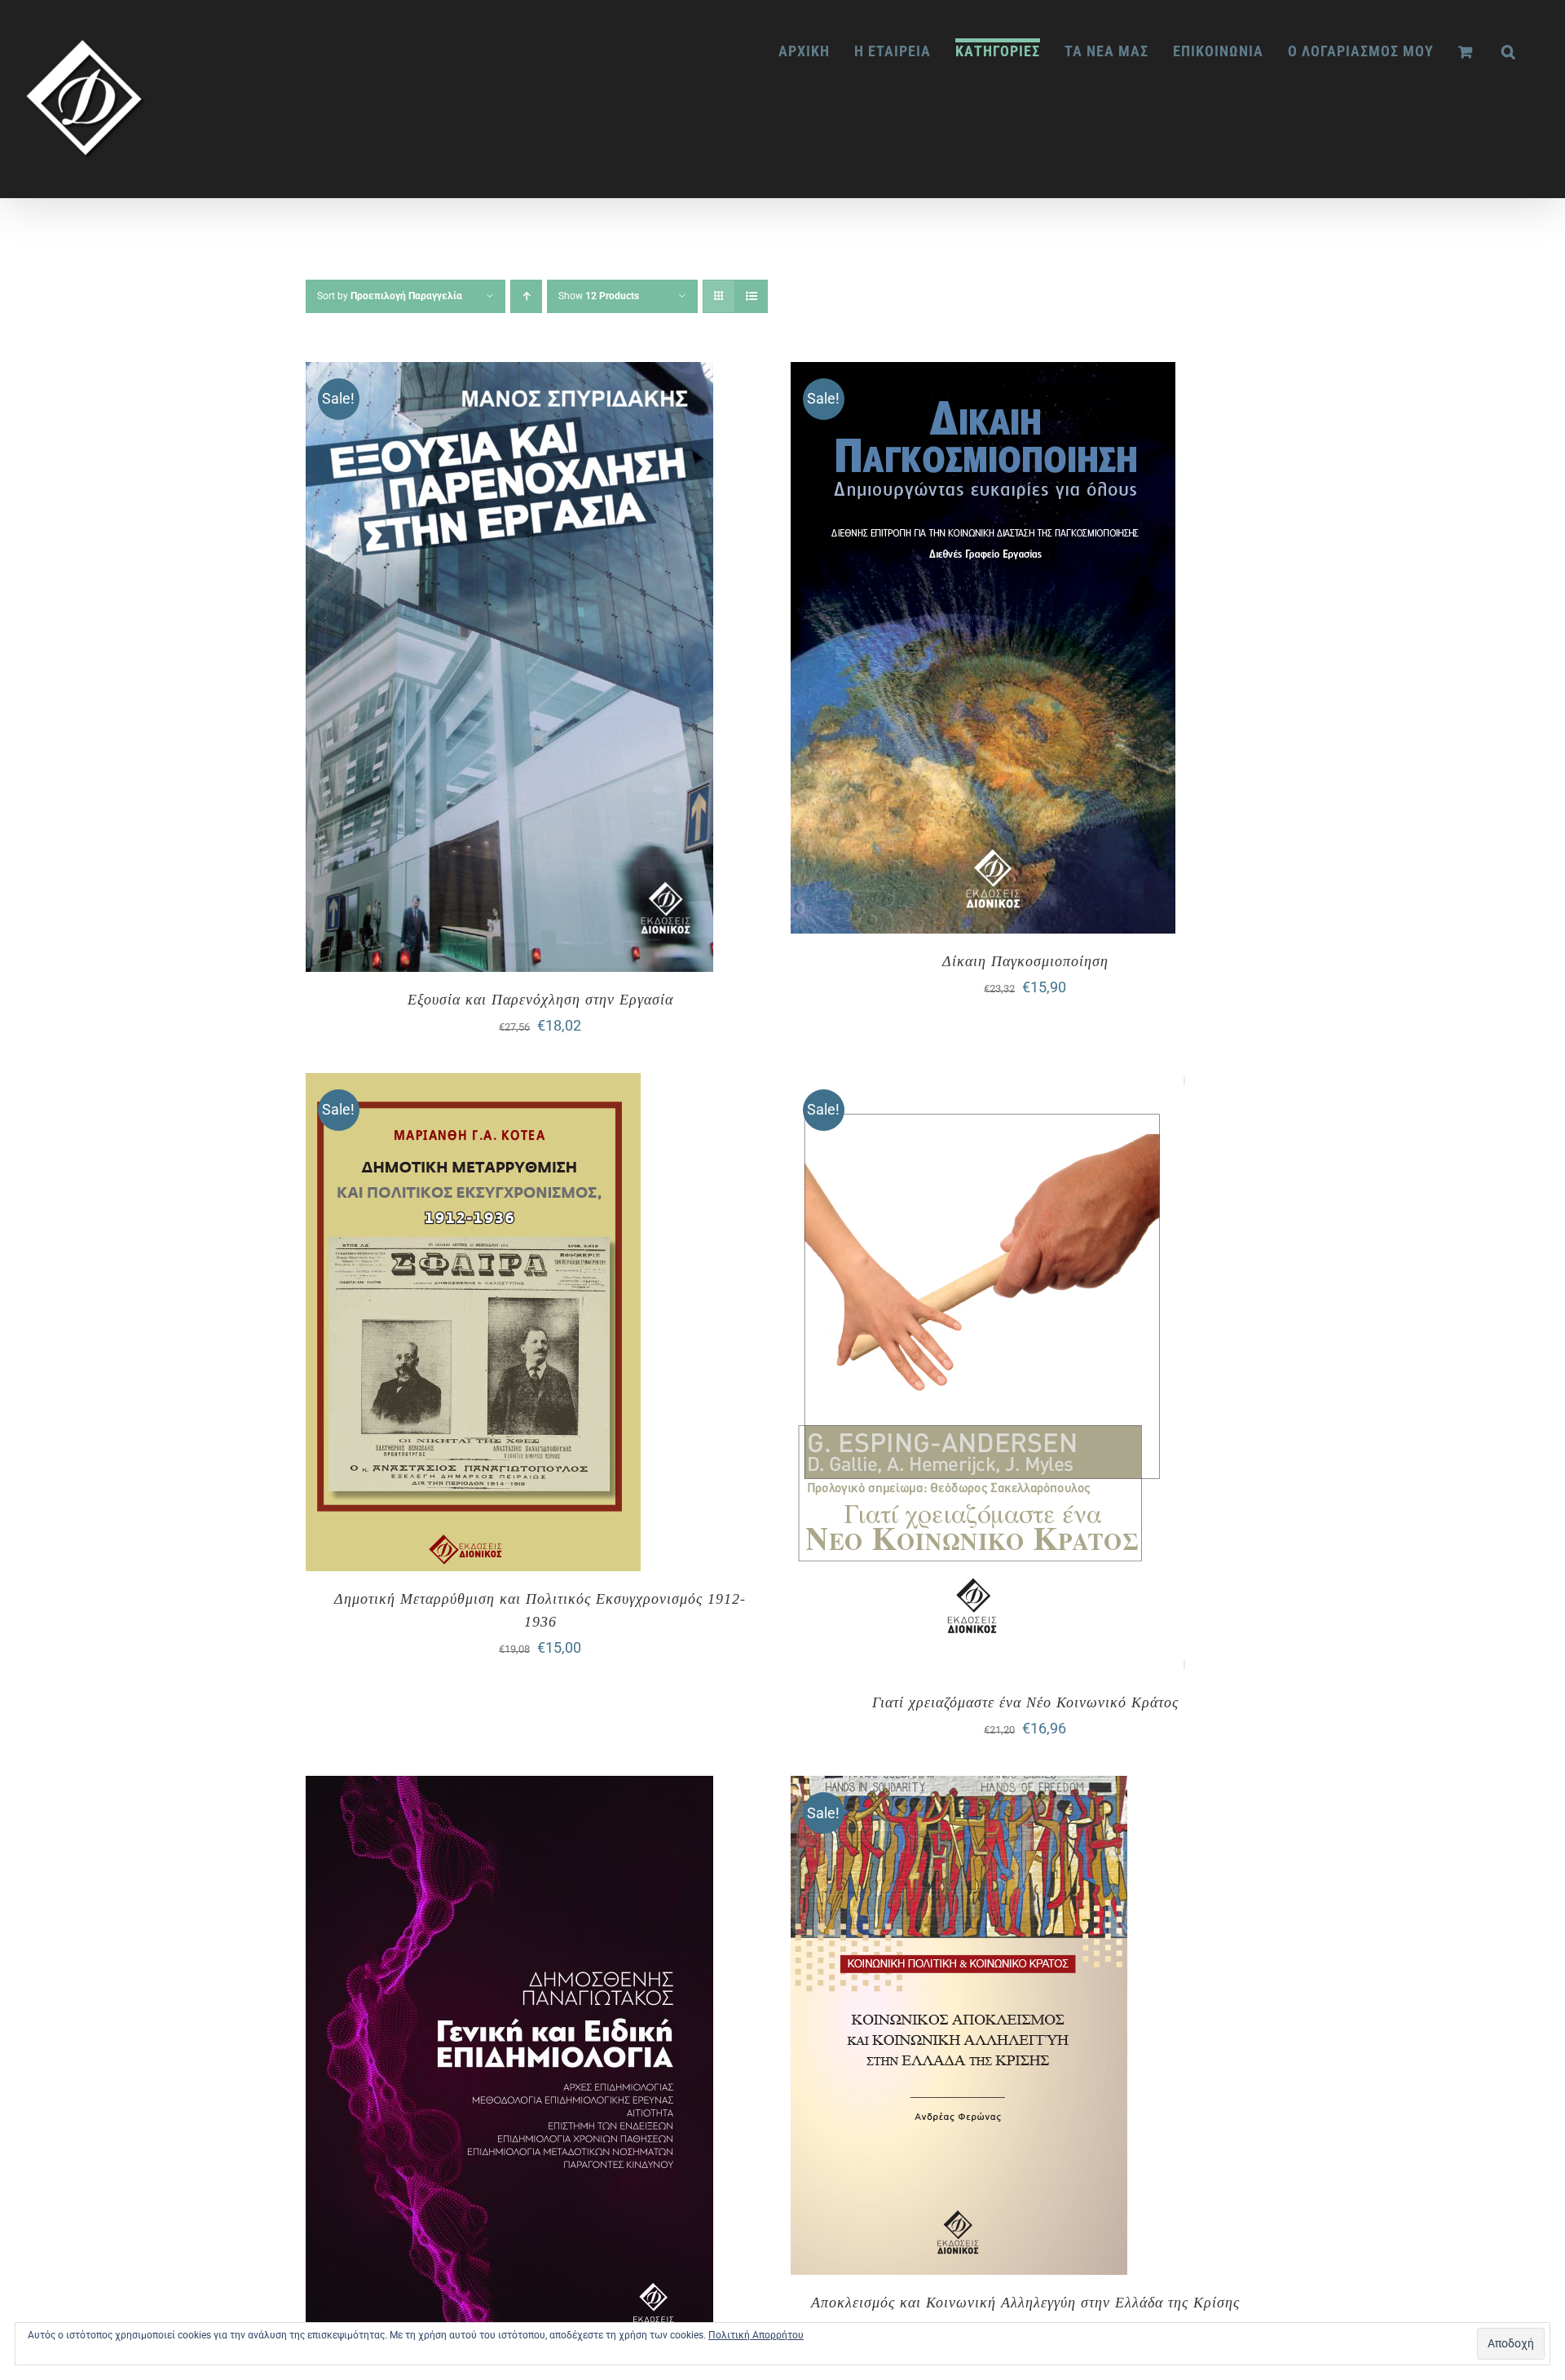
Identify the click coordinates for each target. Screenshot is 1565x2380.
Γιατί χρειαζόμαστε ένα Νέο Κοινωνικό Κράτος (1025, 1702)
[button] (1509, 50)
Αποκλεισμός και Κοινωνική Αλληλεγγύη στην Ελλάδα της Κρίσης (1025, 2303)
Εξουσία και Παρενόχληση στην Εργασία (540, 1000)
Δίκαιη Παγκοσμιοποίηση (1025, 961)
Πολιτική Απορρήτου (756, 2335)
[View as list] (751, 296)
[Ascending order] (526, 296)
